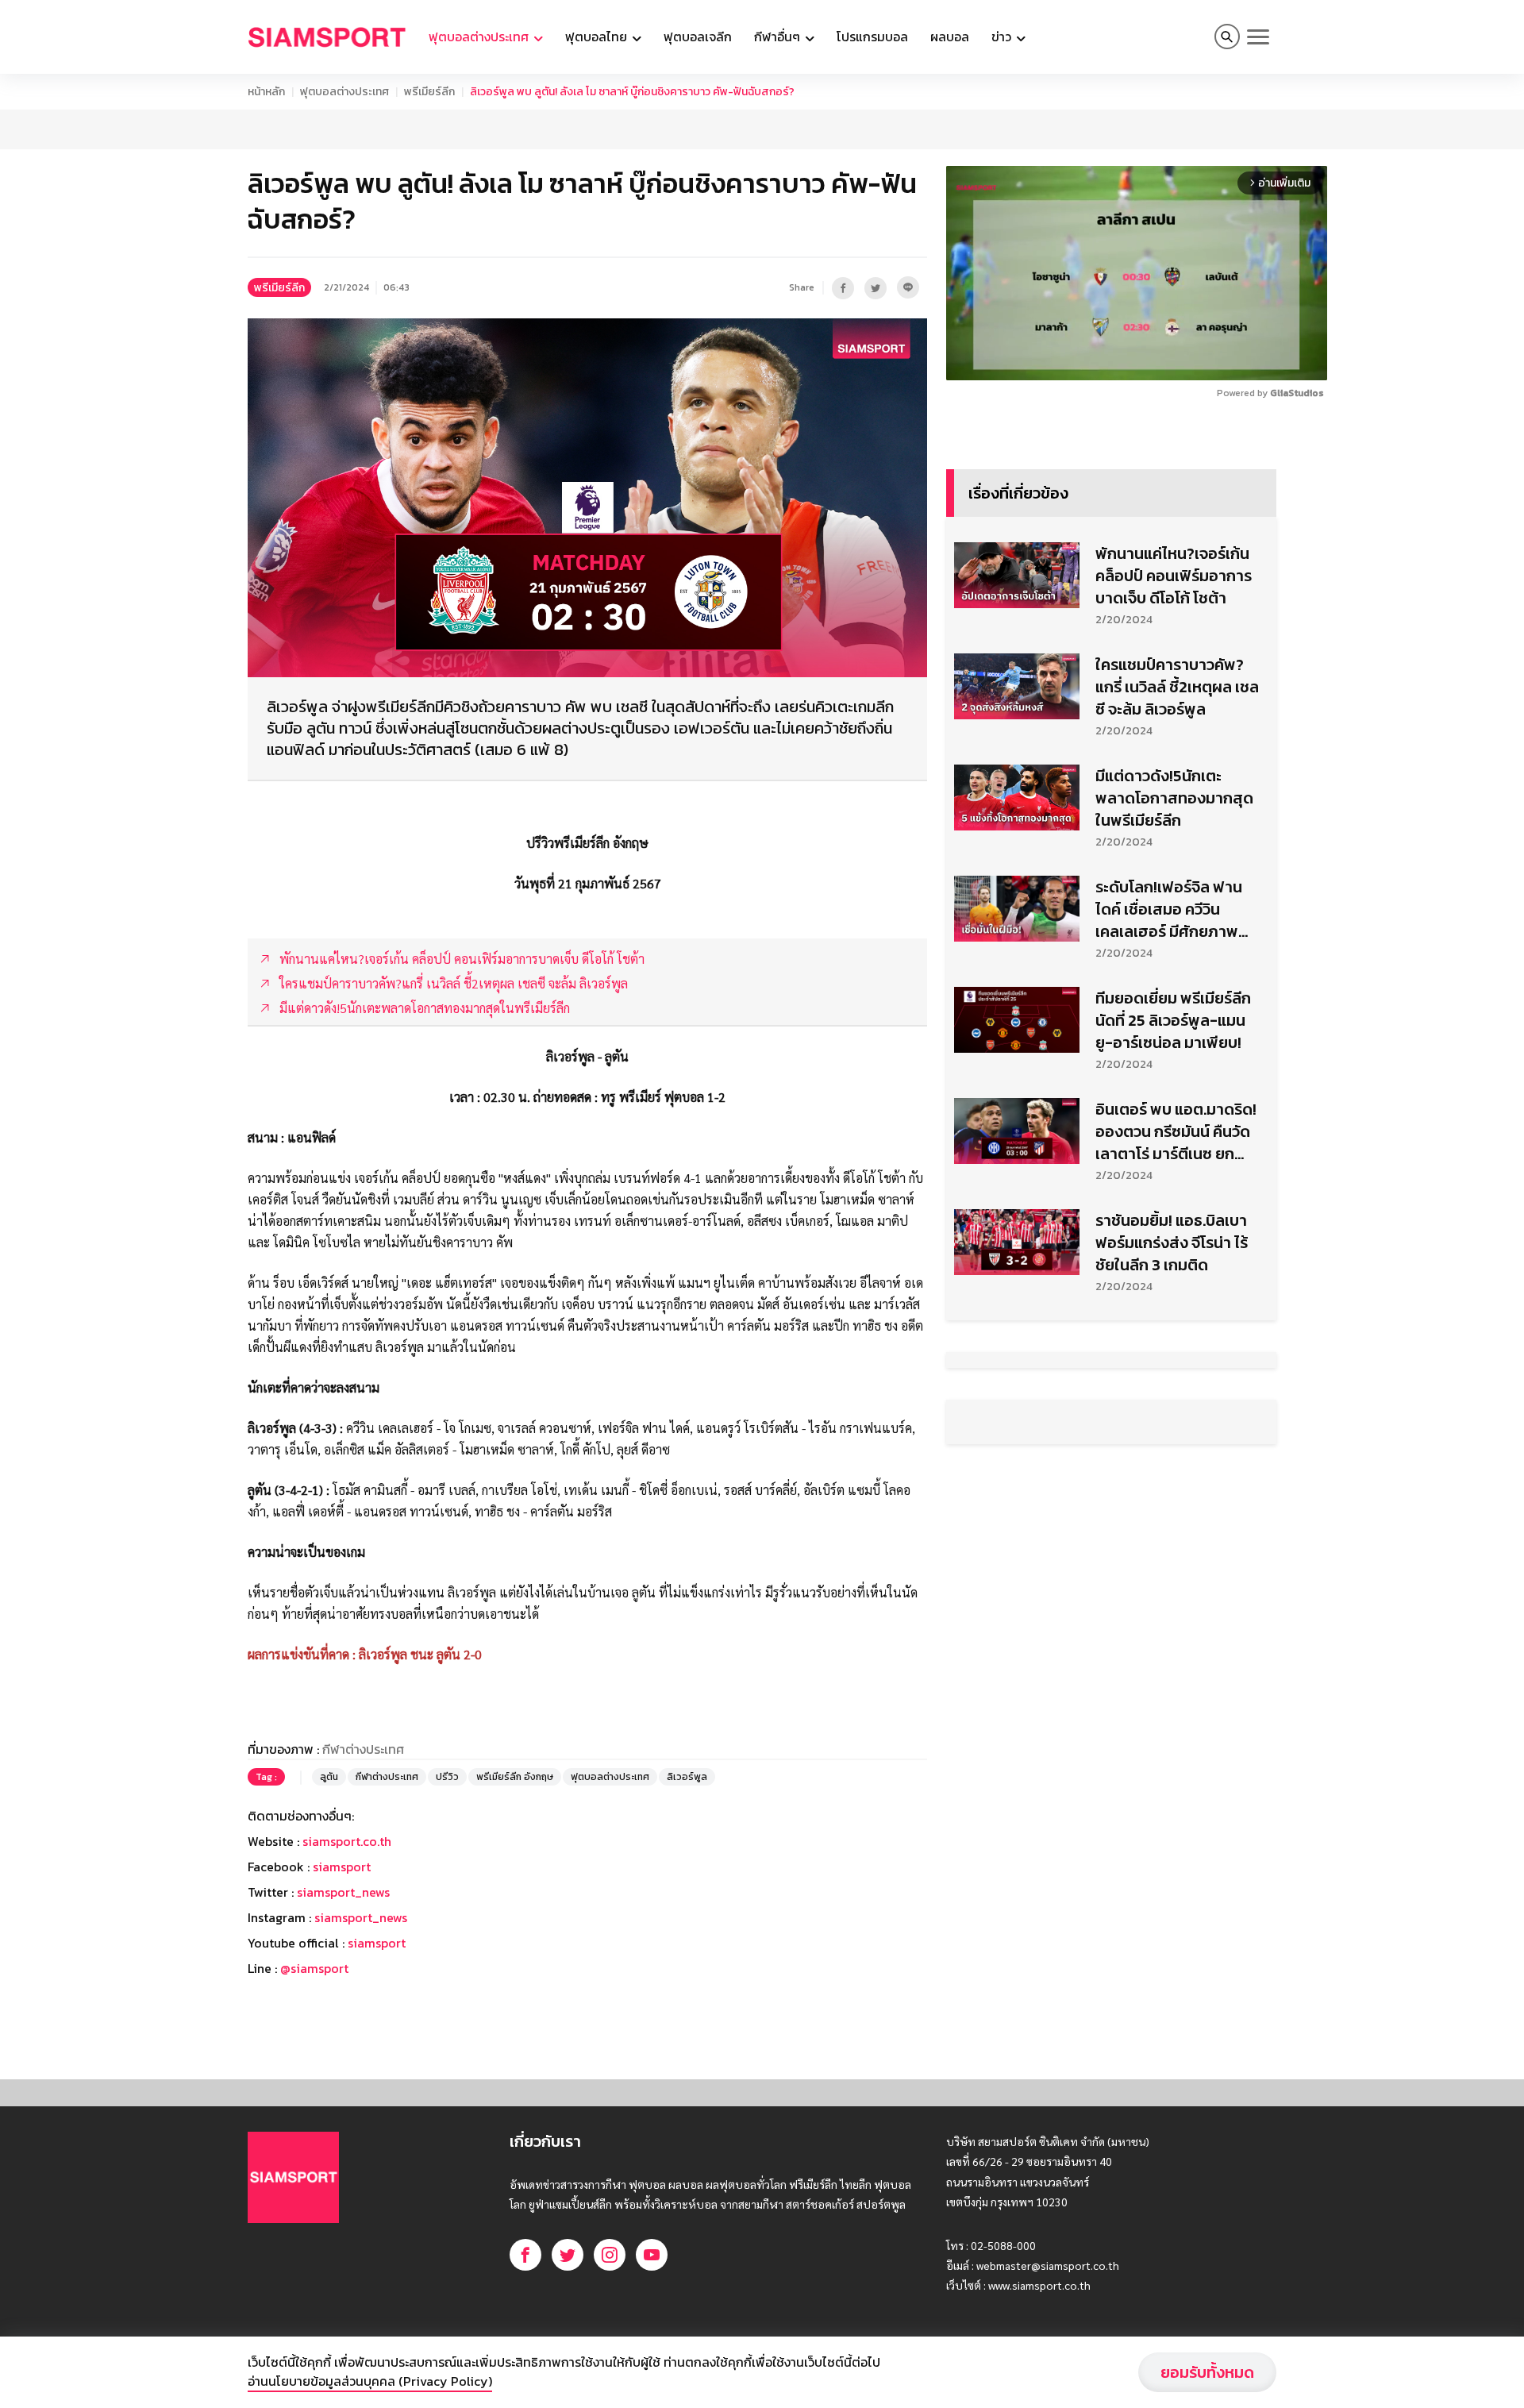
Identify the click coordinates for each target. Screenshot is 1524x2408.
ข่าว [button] (1003, 37)
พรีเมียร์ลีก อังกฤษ (515, 1777)
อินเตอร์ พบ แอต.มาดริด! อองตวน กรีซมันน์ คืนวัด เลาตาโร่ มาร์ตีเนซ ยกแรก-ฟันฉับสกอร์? (1176, 1131)
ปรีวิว (447, 1777)
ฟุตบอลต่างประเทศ (344, 92)
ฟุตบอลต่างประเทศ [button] (480, 37)
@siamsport (314, 1968)
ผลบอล (950, 37)
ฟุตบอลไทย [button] (598, 37)
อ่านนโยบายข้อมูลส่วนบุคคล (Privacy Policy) (370, 2381)
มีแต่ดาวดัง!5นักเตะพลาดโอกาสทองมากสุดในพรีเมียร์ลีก (1174, 798)
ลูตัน (329, 1777)
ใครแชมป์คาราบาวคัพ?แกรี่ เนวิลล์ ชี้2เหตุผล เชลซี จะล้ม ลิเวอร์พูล (1177, 687)
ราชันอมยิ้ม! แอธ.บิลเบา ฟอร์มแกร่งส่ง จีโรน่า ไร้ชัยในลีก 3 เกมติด (1172, 1243)
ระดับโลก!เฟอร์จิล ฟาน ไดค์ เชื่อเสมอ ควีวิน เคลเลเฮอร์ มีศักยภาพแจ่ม (1169, 909)
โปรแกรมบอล (872, 37)
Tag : (266, 1777)
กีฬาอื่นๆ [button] (779, 37)
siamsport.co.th (347, 1841)
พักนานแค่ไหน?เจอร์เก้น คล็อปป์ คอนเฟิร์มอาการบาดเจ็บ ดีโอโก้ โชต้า (1174, 576)
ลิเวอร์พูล (687, 1777)
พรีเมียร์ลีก (429, 92)
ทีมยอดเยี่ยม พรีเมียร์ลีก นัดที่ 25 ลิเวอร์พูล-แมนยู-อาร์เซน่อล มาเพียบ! (1173, 1020)
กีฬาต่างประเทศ (387, 1777)
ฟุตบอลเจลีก (698, 37)
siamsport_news (343, 1892)
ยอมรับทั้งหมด (1207, 2372)
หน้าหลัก (266, 92)
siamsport (342, 1867)
